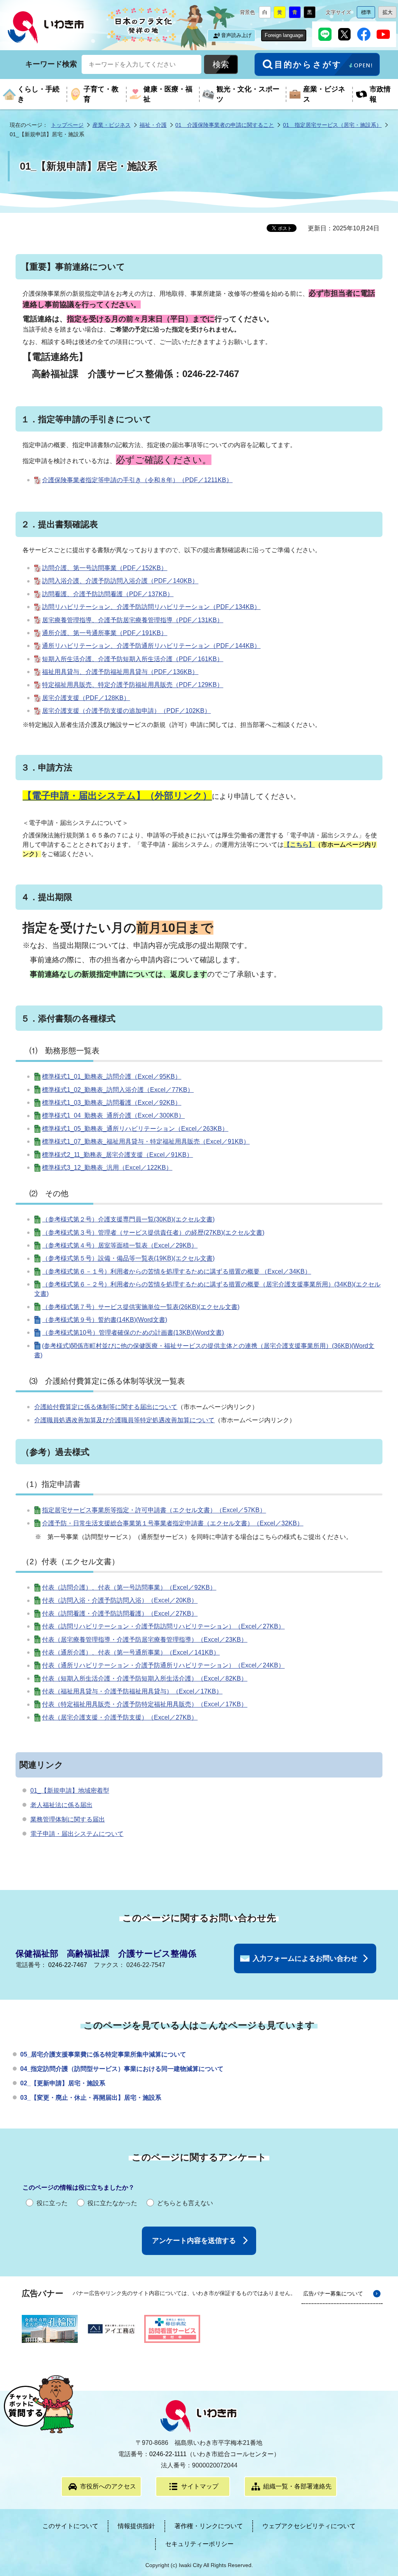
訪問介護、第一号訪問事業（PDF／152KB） (105, 568)
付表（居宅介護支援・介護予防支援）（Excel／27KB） (120, 1717)
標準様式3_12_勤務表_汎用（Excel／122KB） (107, 1168)
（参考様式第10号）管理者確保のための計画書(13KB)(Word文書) (133, 1333)
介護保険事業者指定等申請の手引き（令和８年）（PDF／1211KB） (137, 480)
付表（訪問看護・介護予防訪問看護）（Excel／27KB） (120, 1614)
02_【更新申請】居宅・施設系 (63, 2083)
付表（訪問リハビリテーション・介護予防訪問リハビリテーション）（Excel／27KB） (163, 1626)
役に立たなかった (112, 2203)
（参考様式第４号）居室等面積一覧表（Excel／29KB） (120, 1245)
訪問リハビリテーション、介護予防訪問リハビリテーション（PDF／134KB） (151, 607)
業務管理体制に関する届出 (68, 1819)
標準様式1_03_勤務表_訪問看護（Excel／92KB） (112, 1103)
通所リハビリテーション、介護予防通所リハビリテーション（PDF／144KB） (151, 646)
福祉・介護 (153, 125)
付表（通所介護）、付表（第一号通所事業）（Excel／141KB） (131, 1652)
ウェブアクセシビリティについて (309, 2526)
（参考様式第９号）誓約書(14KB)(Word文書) (105, 1320)
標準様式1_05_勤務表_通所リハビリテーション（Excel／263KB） (135, 1129)
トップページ (67, 125)
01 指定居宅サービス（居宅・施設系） (332, 125)
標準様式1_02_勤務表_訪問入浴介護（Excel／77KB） (118, 1090)
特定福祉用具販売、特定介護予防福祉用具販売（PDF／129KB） (133, 685)
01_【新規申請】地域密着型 (70, 1791)
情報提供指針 (136, 2526)
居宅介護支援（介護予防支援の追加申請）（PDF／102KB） (126, 711)
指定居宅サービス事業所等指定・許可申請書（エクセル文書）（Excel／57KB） (154, 1510)
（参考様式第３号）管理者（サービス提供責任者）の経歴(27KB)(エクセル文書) (153, 1233)
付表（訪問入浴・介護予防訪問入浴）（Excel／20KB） (120, 1601)
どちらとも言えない (185, 2203)
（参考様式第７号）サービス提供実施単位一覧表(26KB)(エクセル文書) (141, 1307)
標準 (368, 14)
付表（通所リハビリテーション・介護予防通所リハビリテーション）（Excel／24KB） (163, 1666)
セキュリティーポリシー (199, 2544)
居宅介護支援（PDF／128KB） (86, 698)
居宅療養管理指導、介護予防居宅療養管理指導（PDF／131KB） (133, 620)
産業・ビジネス (112, 125)
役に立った (52, 2203)
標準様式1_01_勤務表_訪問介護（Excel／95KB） (112, 1077)
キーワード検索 (51, 64)
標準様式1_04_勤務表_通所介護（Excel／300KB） (113, 1116)
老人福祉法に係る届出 (61, 1805)
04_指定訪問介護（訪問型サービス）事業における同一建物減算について (122, 2069)
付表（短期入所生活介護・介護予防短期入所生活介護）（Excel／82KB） (145, 1678)
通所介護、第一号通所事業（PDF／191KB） (105, 633)
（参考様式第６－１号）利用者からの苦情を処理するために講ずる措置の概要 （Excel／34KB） (176, 1271)
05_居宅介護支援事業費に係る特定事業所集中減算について (103, 2054)
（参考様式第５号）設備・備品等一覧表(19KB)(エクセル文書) (128, 1259)
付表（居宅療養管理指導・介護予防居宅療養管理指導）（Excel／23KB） (145, 1640)
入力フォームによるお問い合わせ (305, 1958)
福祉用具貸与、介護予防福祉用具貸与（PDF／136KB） (120, 672)
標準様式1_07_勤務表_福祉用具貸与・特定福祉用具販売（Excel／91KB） (146, 1141)
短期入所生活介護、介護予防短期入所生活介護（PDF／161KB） (133, 659)
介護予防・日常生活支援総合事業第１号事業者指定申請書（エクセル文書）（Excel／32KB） (173, 1523)
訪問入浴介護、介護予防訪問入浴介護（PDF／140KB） (120, 581)
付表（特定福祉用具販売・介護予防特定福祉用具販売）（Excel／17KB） (145, 1705)
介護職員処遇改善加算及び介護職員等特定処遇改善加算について (124, 1420)
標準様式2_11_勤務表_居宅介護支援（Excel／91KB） (117, 1155)
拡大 (389, 14)
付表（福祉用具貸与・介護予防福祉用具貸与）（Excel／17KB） (132, 1691)
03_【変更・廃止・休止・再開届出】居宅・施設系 (91, 2098)
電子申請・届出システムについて (77, 1834)
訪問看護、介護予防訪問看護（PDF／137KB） (108, 594)
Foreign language (284, 35)
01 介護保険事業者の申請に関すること (225, 125)
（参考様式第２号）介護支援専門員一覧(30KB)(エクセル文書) (128, 1219)
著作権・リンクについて (209, 2526)
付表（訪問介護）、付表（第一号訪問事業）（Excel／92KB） (129, 1587)
